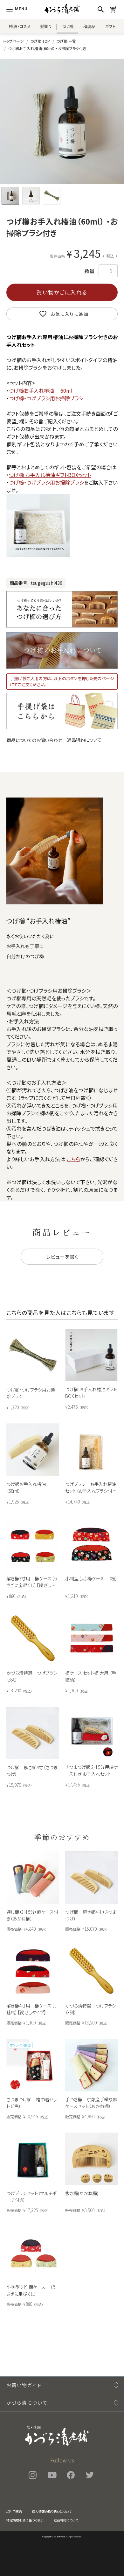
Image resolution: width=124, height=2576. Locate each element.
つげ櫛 (67, 26)
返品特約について (84, 740)
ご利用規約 (14, 2511)
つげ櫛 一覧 (66, 41)
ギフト (110, 26)
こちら (74, 1159)
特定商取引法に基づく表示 (25, 2520)
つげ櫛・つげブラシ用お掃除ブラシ (46, 398)
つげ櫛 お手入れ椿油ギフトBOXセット (50, 475)
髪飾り (46, 26)
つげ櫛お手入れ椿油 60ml (41, 390)
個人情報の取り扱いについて (52, 2511)
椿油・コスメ (20, 26)
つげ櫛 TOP (40, 41)
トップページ (14, 41)
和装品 (89, 26)
